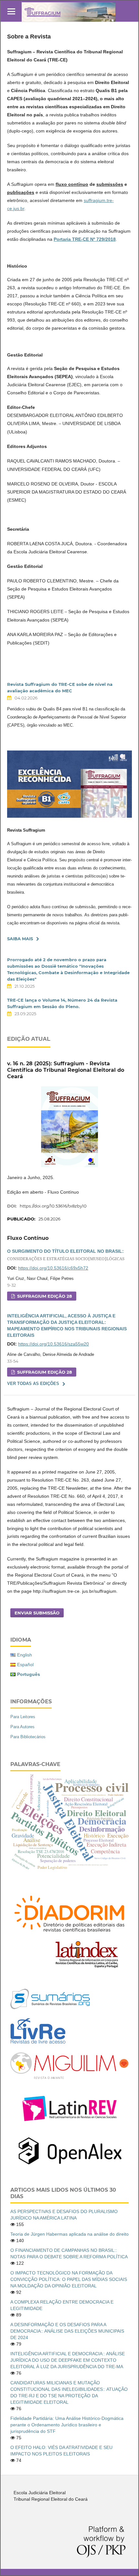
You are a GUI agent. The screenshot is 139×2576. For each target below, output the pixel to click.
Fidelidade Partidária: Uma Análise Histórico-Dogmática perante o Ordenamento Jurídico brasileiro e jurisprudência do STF (67, 2425)
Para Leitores (23, 1717)
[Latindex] (87, 1967)
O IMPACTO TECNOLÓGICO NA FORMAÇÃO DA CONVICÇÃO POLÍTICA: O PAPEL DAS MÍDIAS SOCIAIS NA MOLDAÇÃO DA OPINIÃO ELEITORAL (69, 2279)
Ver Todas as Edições (33, 1384)
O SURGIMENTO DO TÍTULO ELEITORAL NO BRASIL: (66, 1255)
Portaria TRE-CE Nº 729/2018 (85, 239)
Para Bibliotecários (28, 1737)
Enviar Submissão (37, 1613)
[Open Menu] (11, 11)
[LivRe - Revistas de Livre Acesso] (38, 2044)
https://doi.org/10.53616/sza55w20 (53, 1344)
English (25, 1655)
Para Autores (22, 1727)
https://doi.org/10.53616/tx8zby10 (53, 1206)
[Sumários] (50, 2007)
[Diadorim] (69, 1935)
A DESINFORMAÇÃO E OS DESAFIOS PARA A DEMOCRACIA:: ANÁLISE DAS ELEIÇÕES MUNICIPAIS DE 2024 (67, 2331)
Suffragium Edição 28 (44, 1296)
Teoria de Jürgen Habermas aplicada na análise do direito (69, 2234)
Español (25, 1665)
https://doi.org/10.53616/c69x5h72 (53, 1268)
